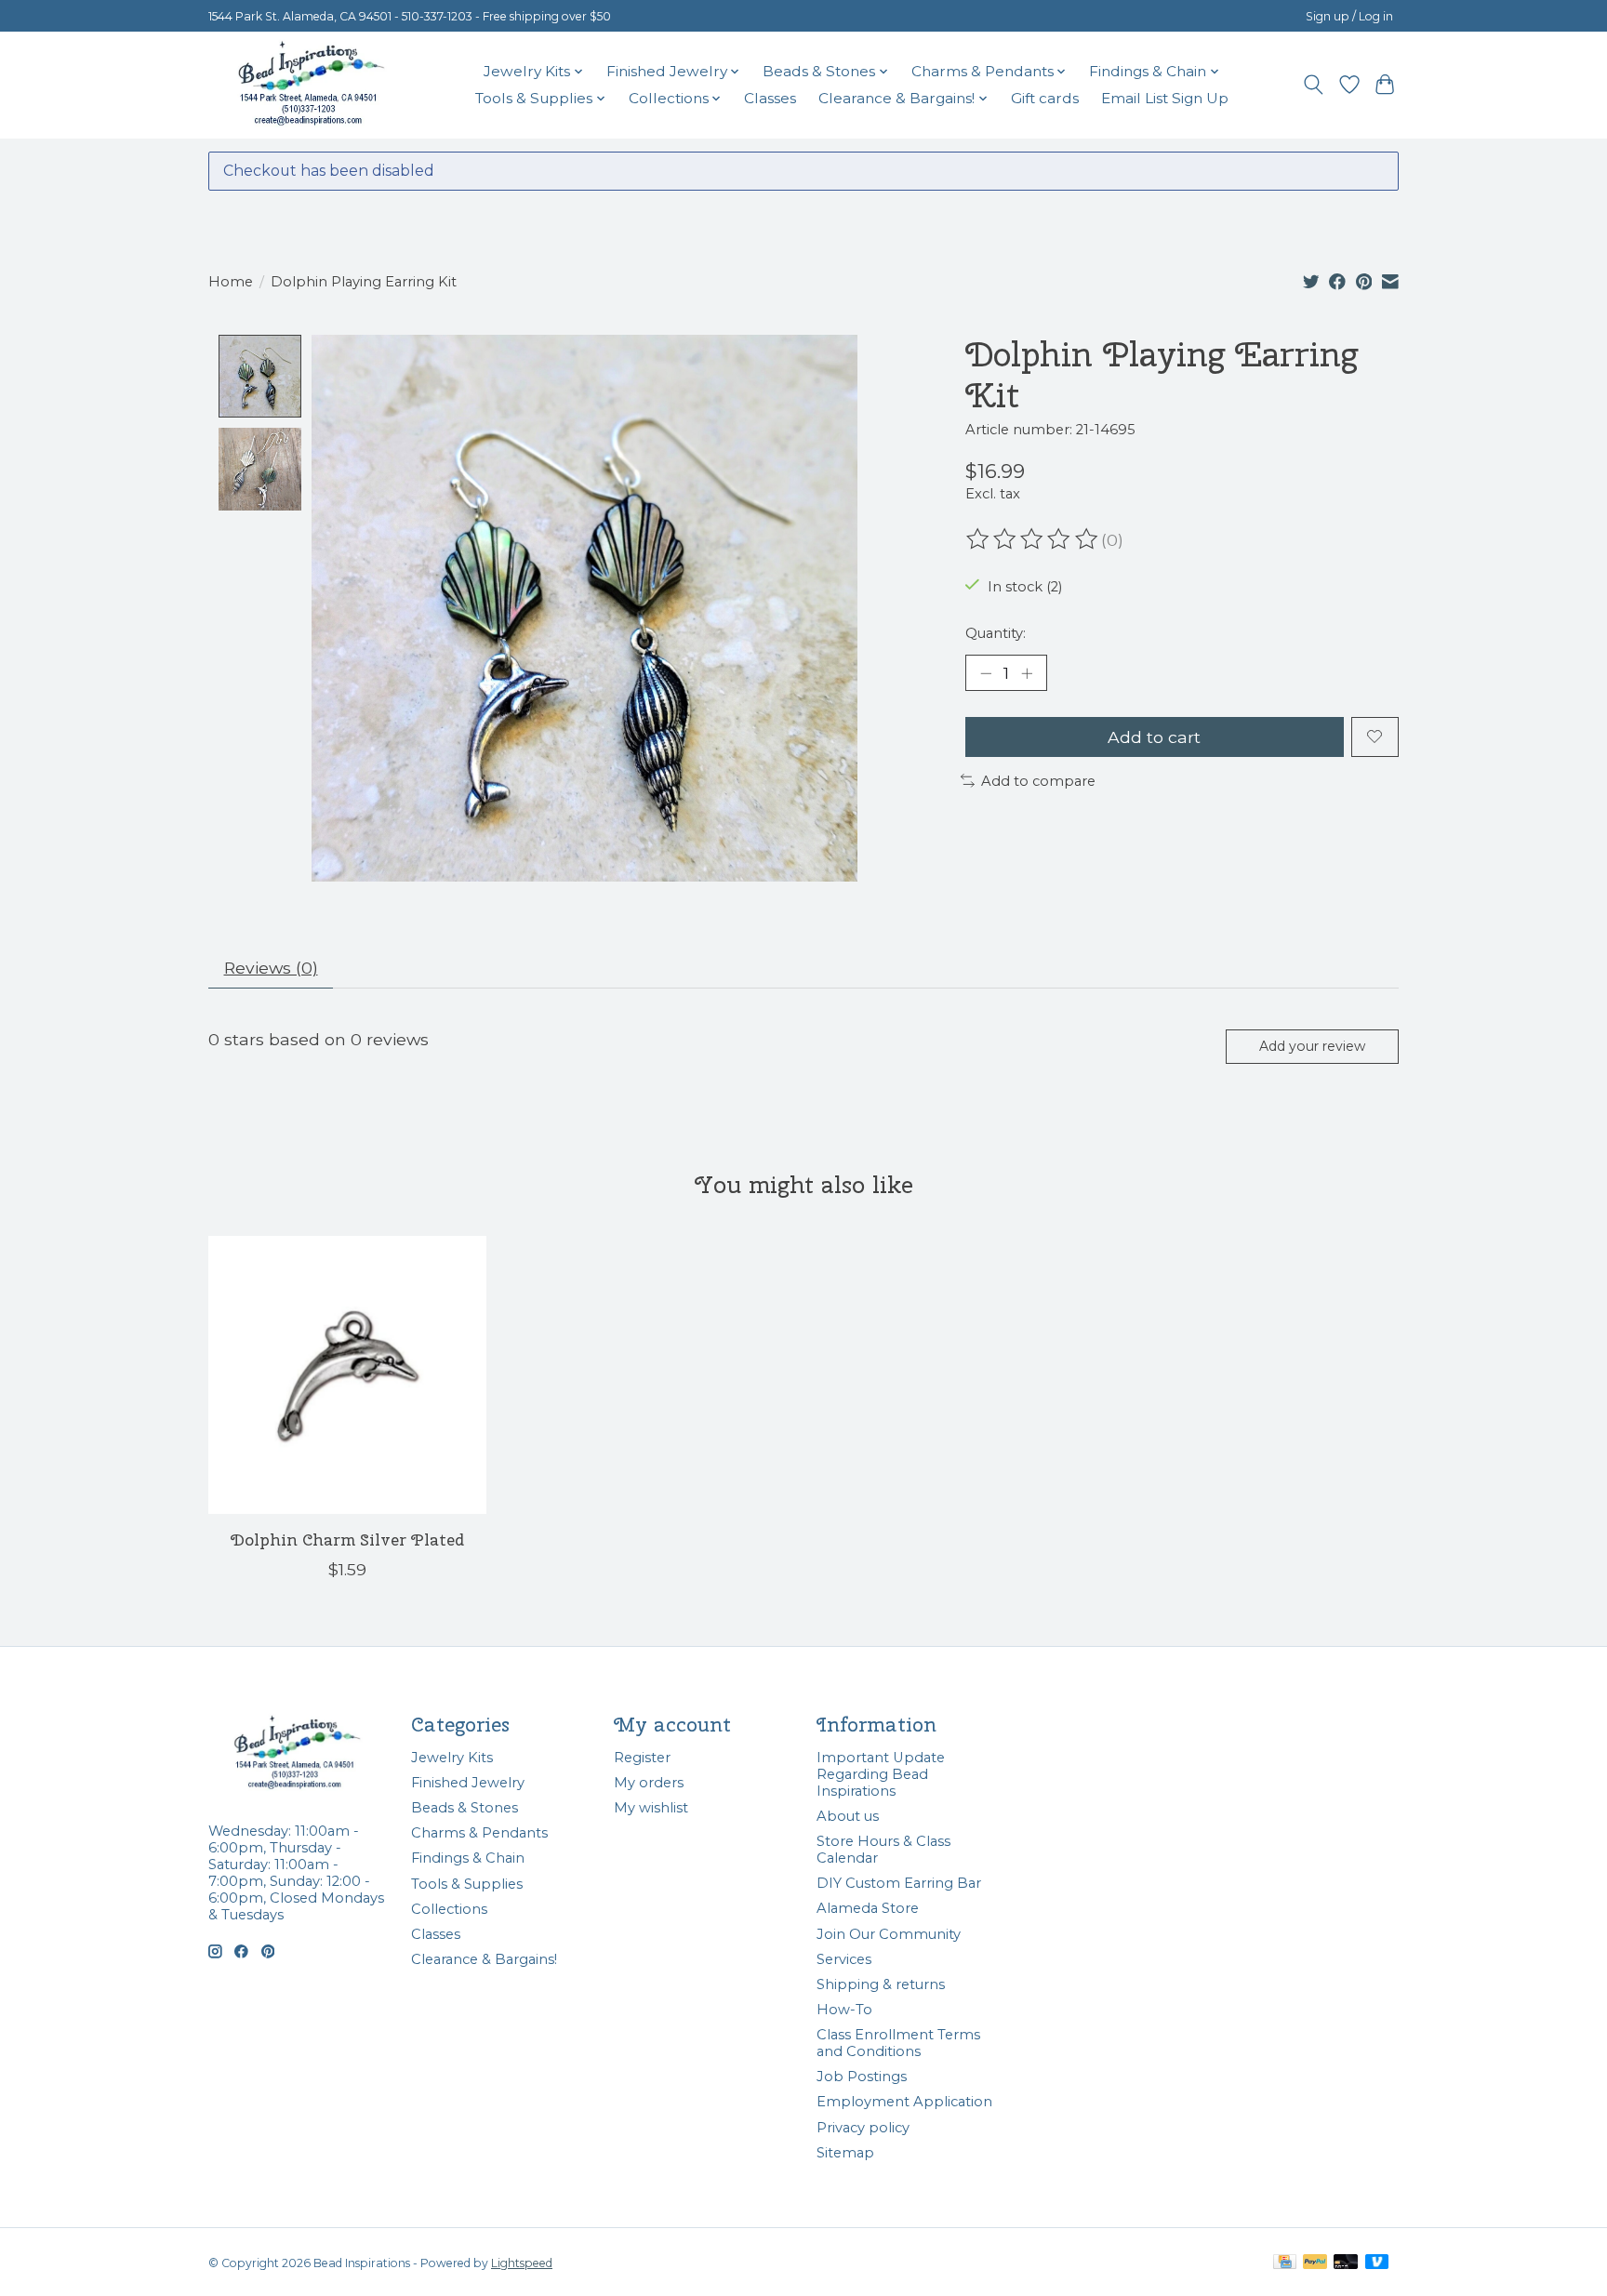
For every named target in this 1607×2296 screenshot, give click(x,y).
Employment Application (904, 2102)
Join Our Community (889, 1934)
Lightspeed (522, 2263)
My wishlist (651, 1808)
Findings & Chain (468, 1858)
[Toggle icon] (1314, 85)
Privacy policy (863, 2128)
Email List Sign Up (1165, 98)
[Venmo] (1377, 2263)
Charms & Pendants (479, 1833)
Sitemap (845, 2153)
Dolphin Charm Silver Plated (347, 1540)
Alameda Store (868, 1908)
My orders (649, 1783)
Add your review (1312, 1046)
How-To (844, 2010)
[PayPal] (1315, 2263)
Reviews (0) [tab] (271, 968)
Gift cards (1045, 98)
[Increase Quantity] (1027, 673)
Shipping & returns (881, 1984)
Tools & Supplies (467, 1884)
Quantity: (996, 633)
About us (848, 1816)
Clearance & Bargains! (484, 1959)
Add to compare (1038, 781)
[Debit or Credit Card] (1346, 2263)
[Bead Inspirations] (311, 85)
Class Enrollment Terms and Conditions (898, 2043)
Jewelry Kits (452, 1758)
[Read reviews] (1033, 539)
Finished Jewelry (468, 1783)
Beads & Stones (465, 1808)
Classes (770, 98)
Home (231, 282)
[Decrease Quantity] (986, 673)
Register (642, 1758)
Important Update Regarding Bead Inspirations (881, 1774)
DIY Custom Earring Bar (899, 1883)
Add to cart (1154, 737)
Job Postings (862, 2077)
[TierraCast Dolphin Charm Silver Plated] (347, 1375)
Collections (449, 1909)
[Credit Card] (1285, 2263)
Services (844, 1959)
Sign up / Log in (1349, 16)
